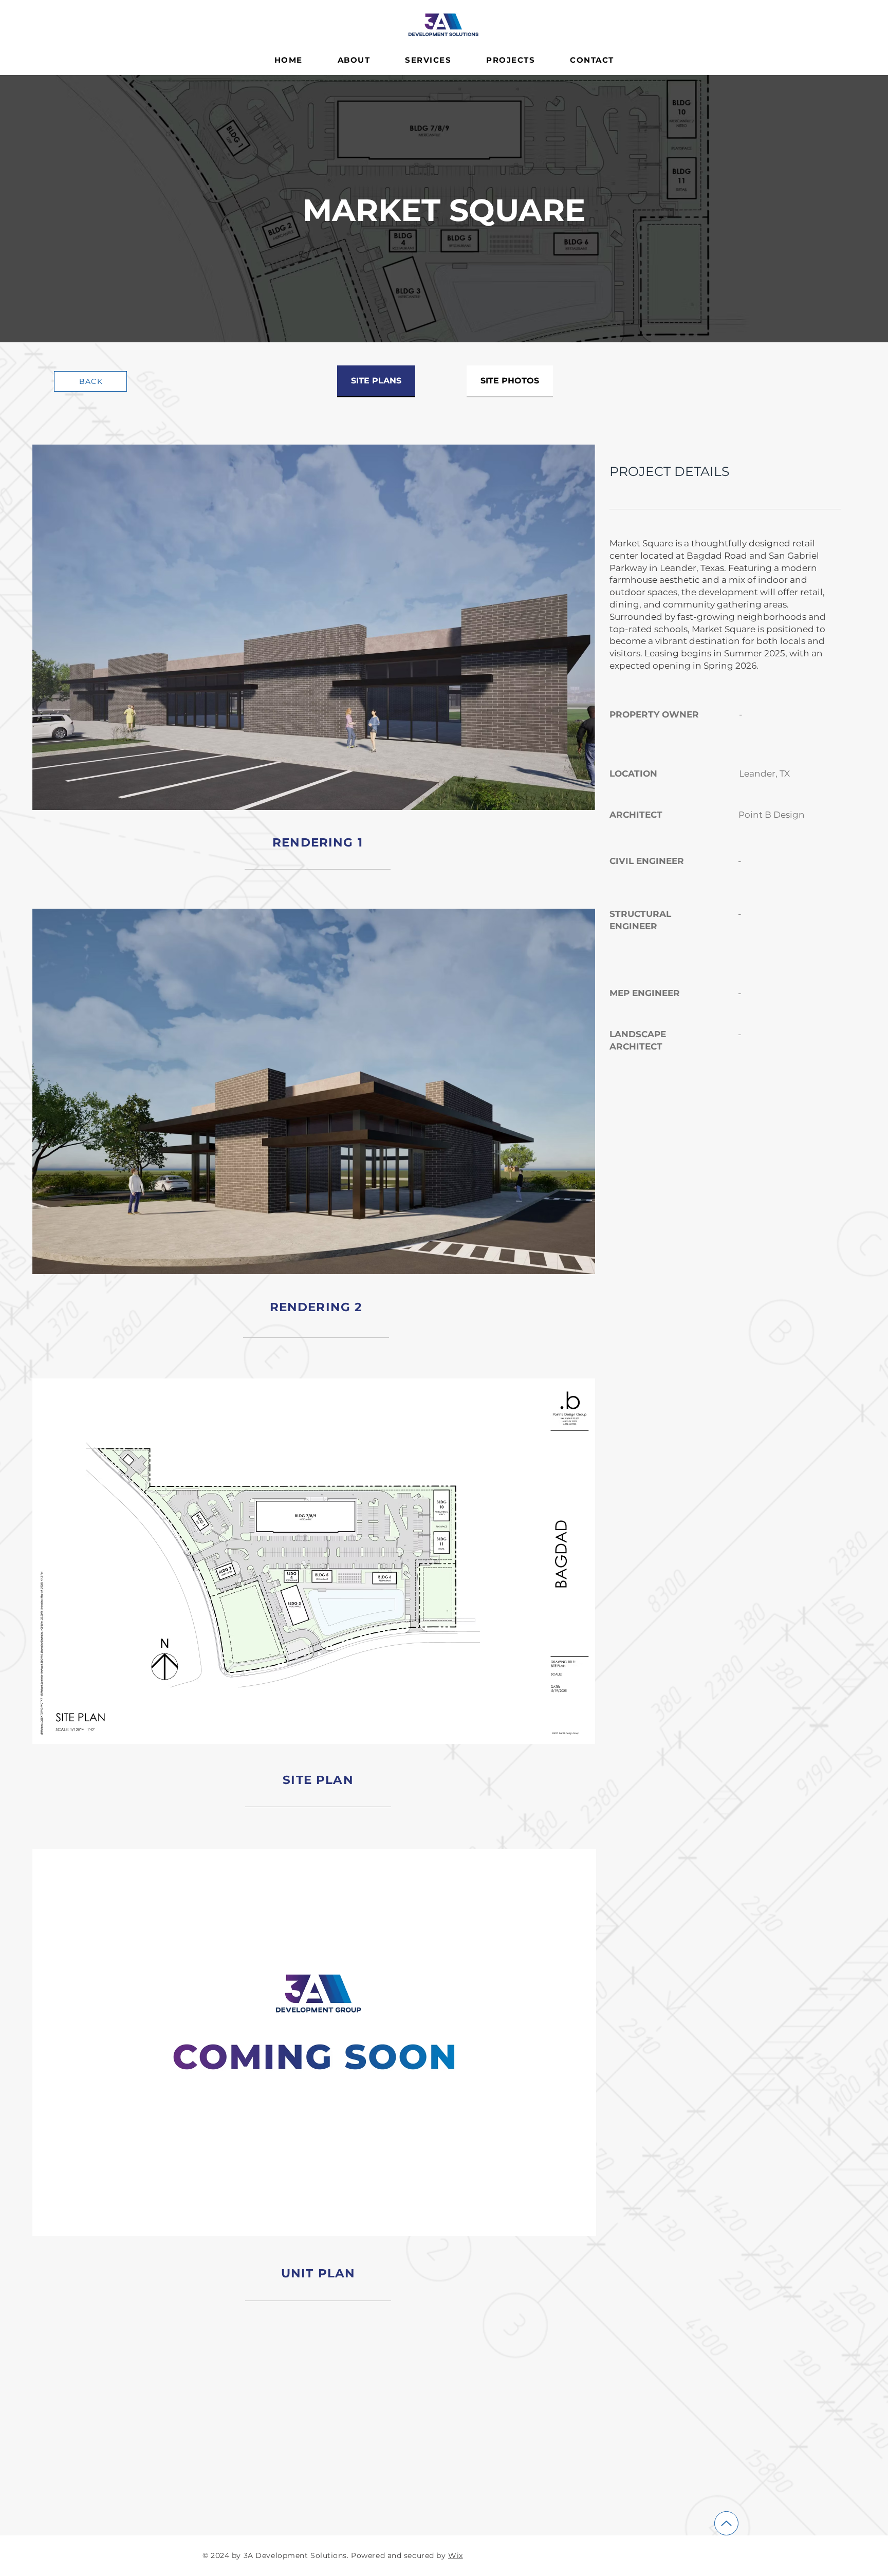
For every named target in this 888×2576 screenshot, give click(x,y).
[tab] (376, 381)
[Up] (726, 2523)
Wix (456, 2555)
